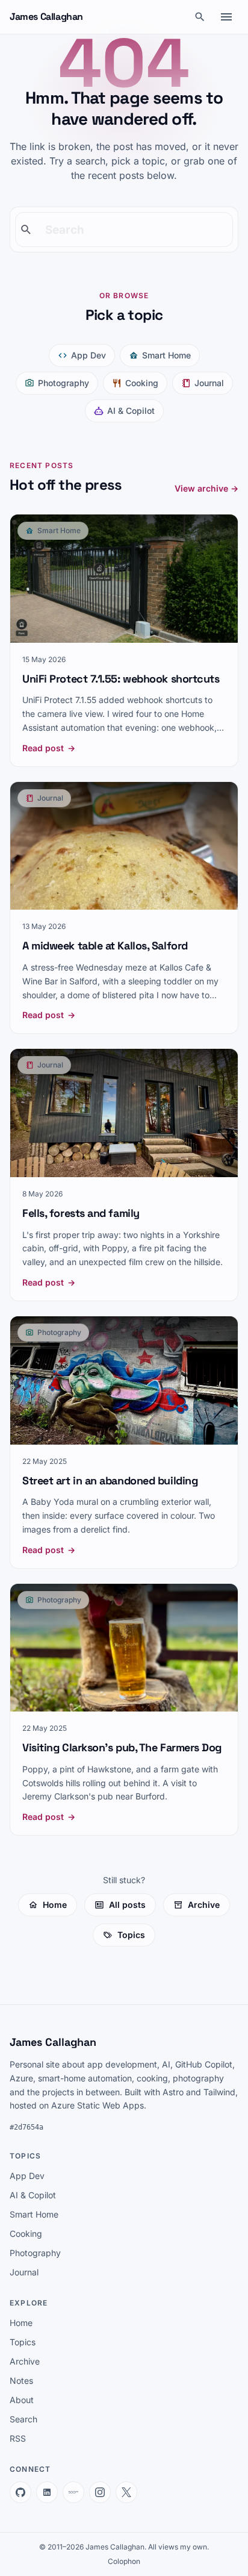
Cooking (142, 383)
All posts (127, 1905)
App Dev (88, 355)
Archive (204, 1905)
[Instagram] (100, 2492)
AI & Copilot (131, 411)
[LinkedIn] (47, 2492)
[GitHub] (20, 2492)
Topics (131, 1935)
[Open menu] (226, 17)
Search (23, 2419)
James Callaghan (46, 17)
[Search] (200, 17)
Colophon (124, 2561)
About (22, 2400)
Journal (209, 383)
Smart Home (166, 355)
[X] (126, 2492)
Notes (21, 2381)
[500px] (73, 2492)
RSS (18, 2438)
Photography (64, 383)
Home (55, 1905)
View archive (206, 488)
